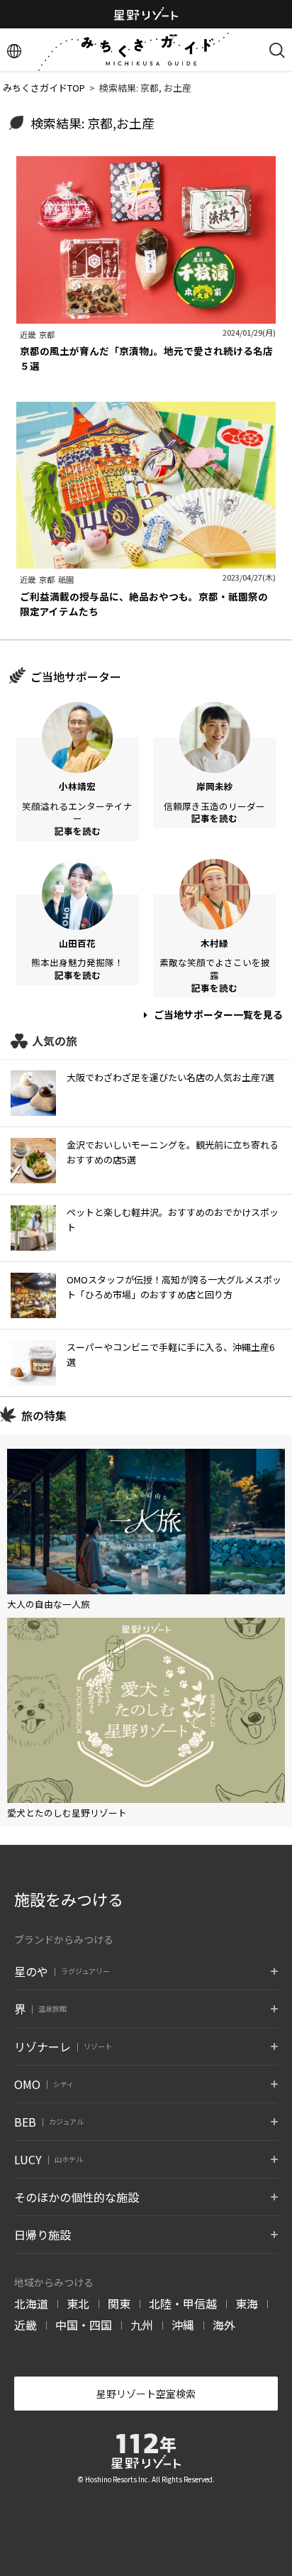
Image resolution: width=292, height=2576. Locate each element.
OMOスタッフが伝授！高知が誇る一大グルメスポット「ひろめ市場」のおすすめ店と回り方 (174, 1287)
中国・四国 (84, 2325)
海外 (224, 2325)
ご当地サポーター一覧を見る (217, 1014)
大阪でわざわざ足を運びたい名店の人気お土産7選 (170, 1077)
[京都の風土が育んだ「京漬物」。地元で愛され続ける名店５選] (146, 316)
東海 (247, 2303)
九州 (142, 2325)
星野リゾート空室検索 (146, 2394)
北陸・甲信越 (183, 2303)
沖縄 (183, 2325)
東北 (78, 2303)
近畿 (26, 2325)
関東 (119, 2303)
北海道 (31, 2303)
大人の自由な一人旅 (49, 1604)
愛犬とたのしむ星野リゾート (67, 1813)
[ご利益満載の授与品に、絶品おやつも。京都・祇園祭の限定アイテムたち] (146, 561)
